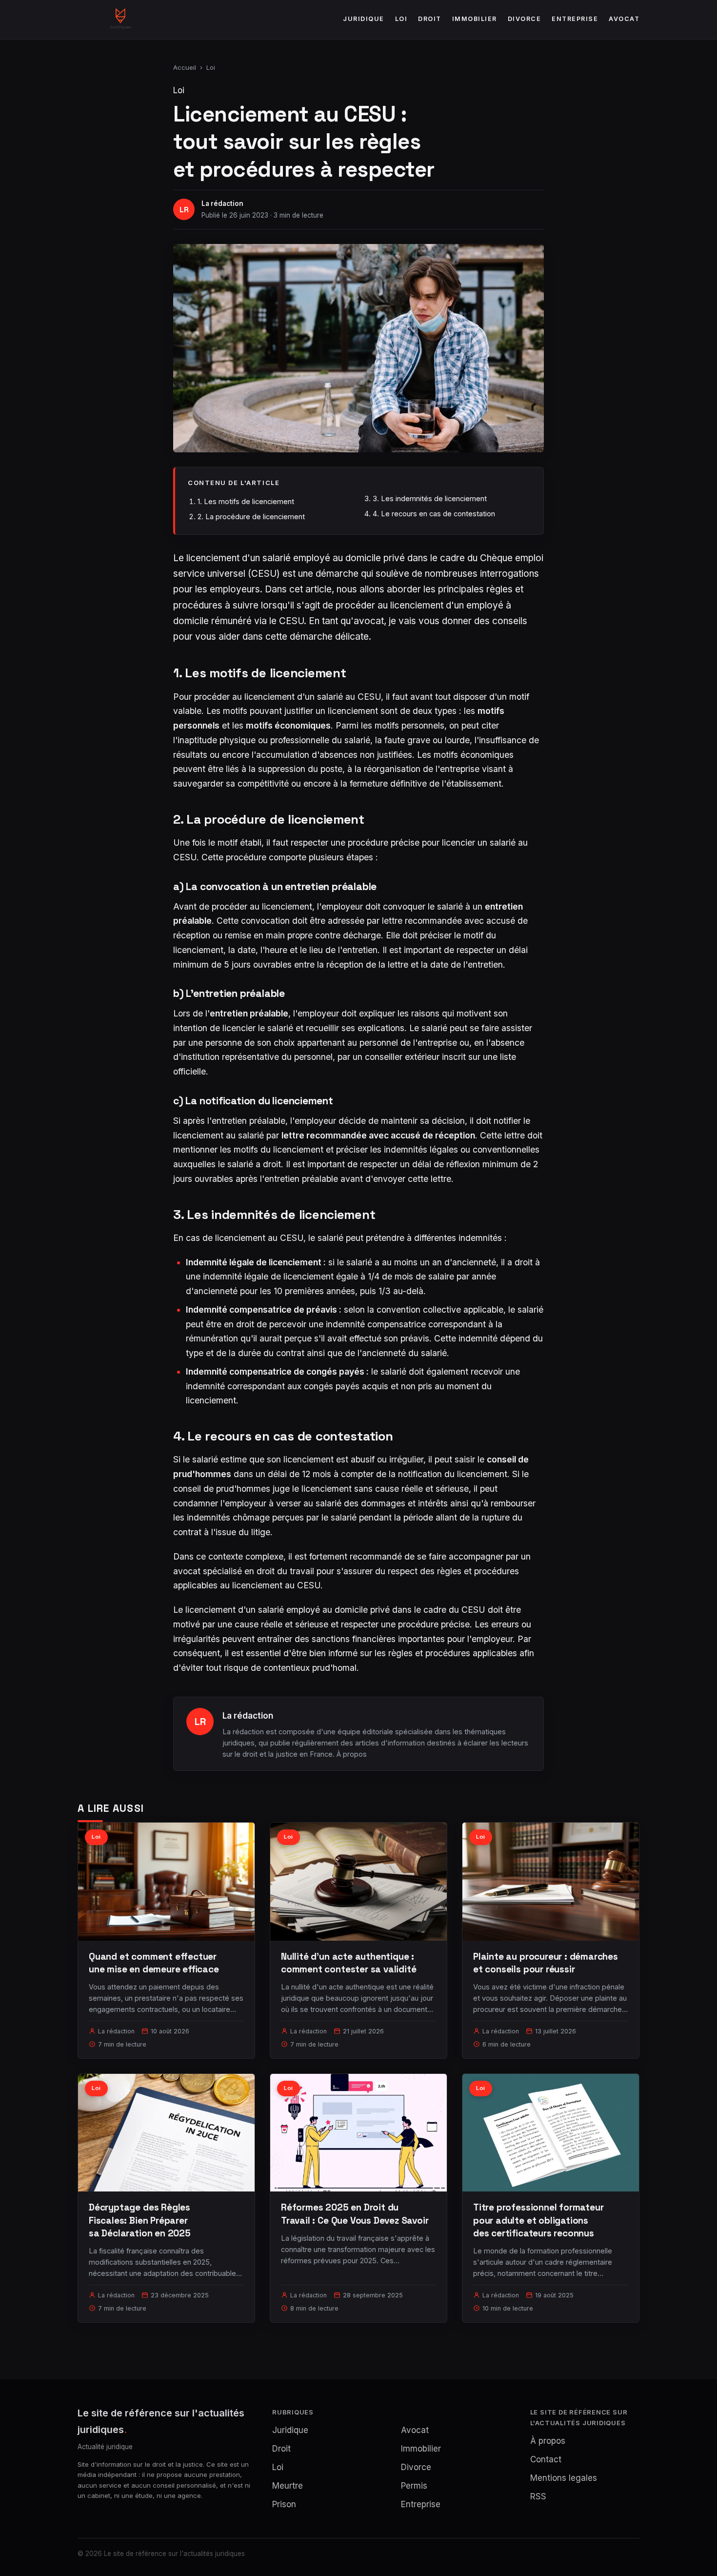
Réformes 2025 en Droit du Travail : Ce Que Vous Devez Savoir (355, 2214)
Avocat (624, 19)
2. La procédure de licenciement (251, 517)
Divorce (525, 19)
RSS (538, 2496)
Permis (414, 2486)
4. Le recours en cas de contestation (434, 514)
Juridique (364, 19)
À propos (352, 1754)
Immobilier (475, 19)
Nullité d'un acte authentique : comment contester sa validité (349, 1963)
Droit (430, 19)
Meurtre (288, 2486)
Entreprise (575, 19)
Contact (546, 2459)
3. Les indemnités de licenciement (430, 498)
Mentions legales (564, 2478)
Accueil (185, 67)
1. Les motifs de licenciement (246, 501)
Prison (284, 2504)
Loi (401, 19)
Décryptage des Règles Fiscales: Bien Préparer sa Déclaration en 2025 (140, 2220)
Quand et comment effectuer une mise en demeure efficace (154, 1963)
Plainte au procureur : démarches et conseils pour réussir (546, 1963)
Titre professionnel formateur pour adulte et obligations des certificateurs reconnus (538, 2220)
